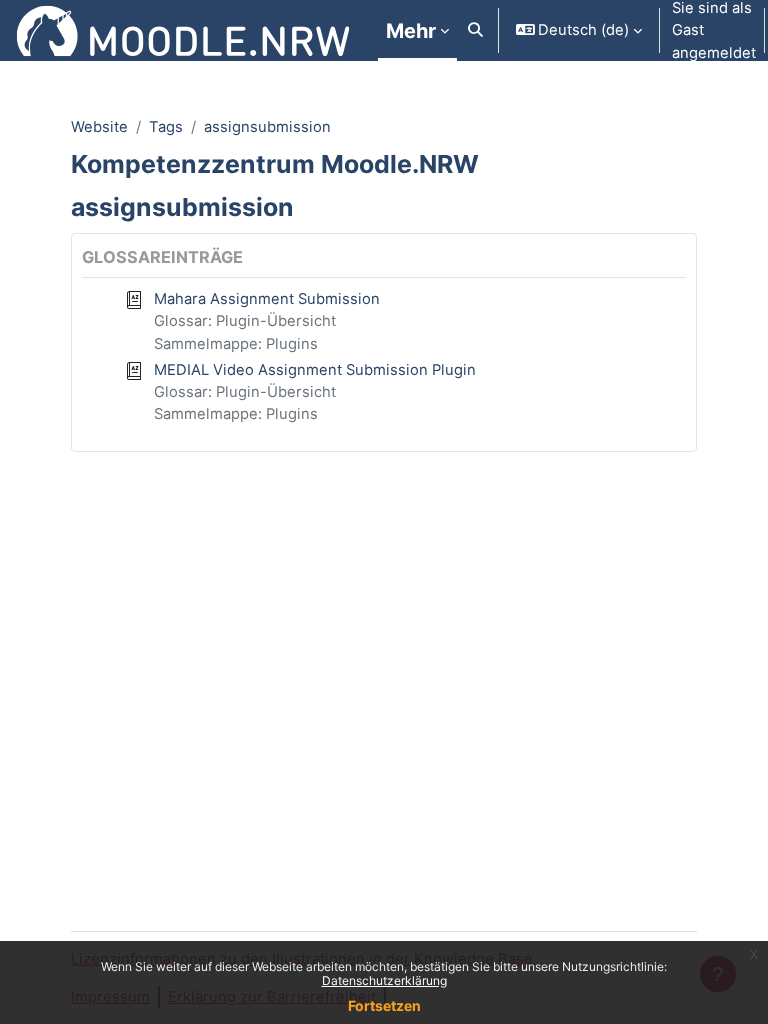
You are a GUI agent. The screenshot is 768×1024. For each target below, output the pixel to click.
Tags (166, 127)
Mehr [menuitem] (411, 31)
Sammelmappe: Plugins (236, 344)
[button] (475, 30)
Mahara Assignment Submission (267, 299)
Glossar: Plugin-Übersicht (245, 321)
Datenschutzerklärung (384, 980)
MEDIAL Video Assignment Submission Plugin (315, 370)
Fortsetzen (384, 1005)
